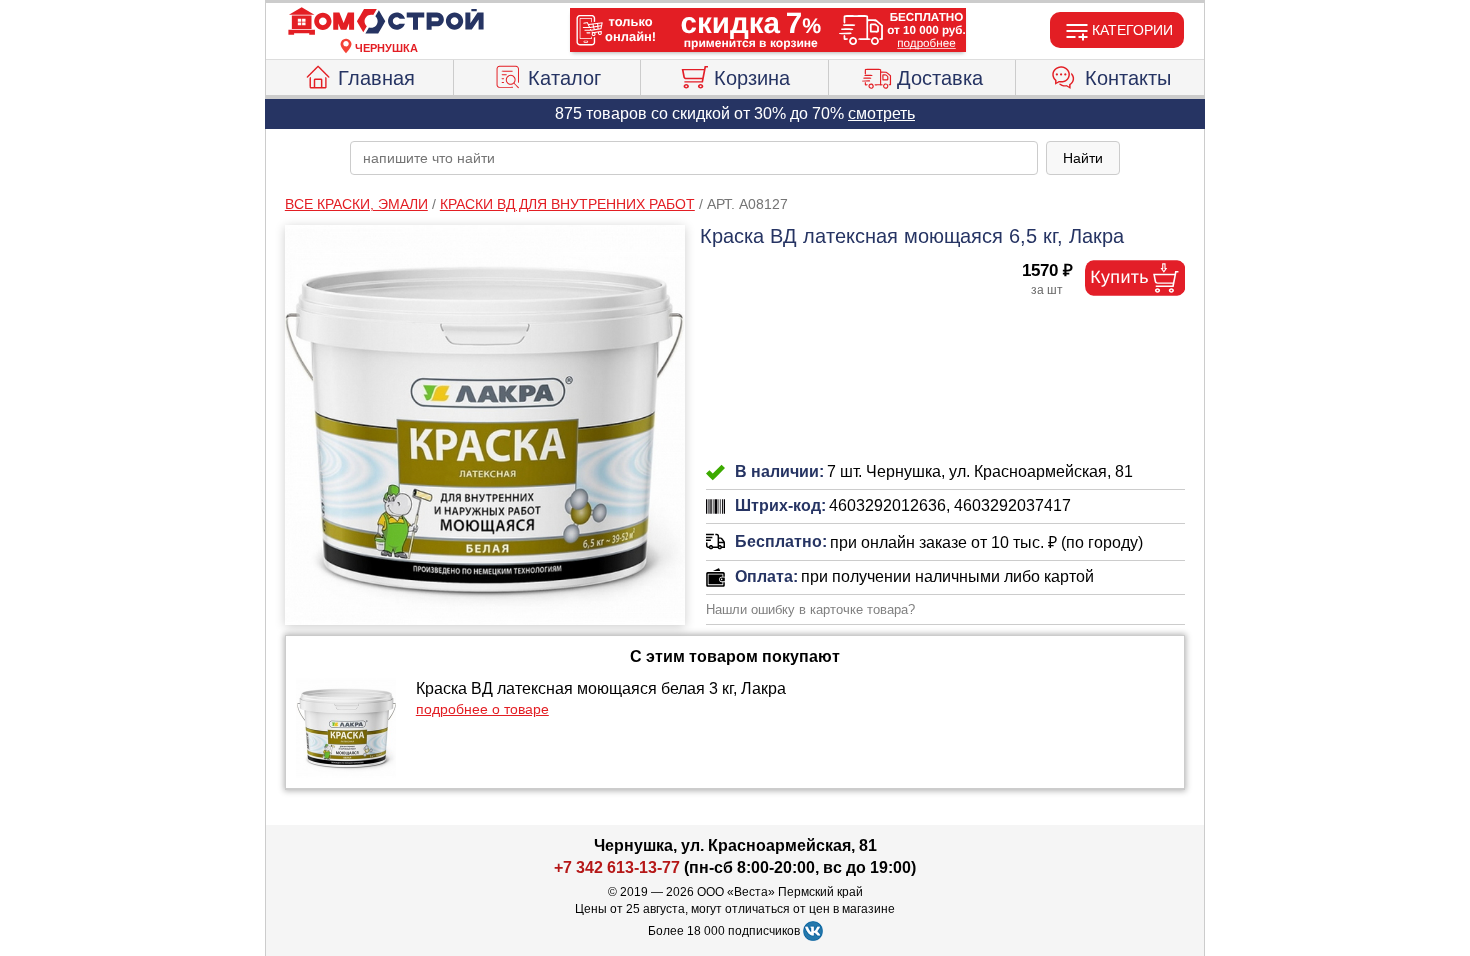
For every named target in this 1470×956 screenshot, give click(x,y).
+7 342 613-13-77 (617, 867)
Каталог (564, 78)
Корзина (752, 78)
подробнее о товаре (482, 709)
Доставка (940, 78)
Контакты (1128, 78)
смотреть (881, 113)
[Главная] (386, 22)
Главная (376, 78)
